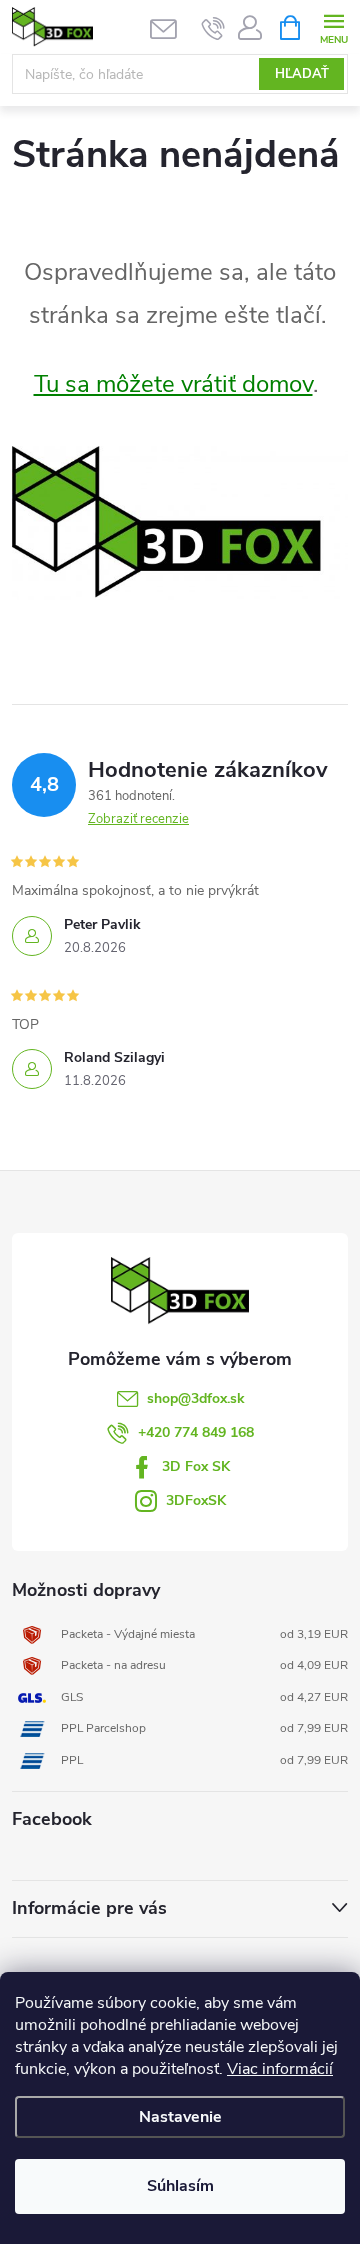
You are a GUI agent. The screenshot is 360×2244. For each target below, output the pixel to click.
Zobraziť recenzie (138, 819)
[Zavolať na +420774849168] (213, 28)
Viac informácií (280, 2069)
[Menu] (333, 26)
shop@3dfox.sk (196, 1398)
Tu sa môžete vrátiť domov (173, 384)
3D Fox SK (196, 1466)
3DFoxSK (196, 1500)
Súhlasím (180, 2186)
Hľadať (302, 74)
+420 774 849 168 (196, 1432)
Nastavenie (180, 2117)
